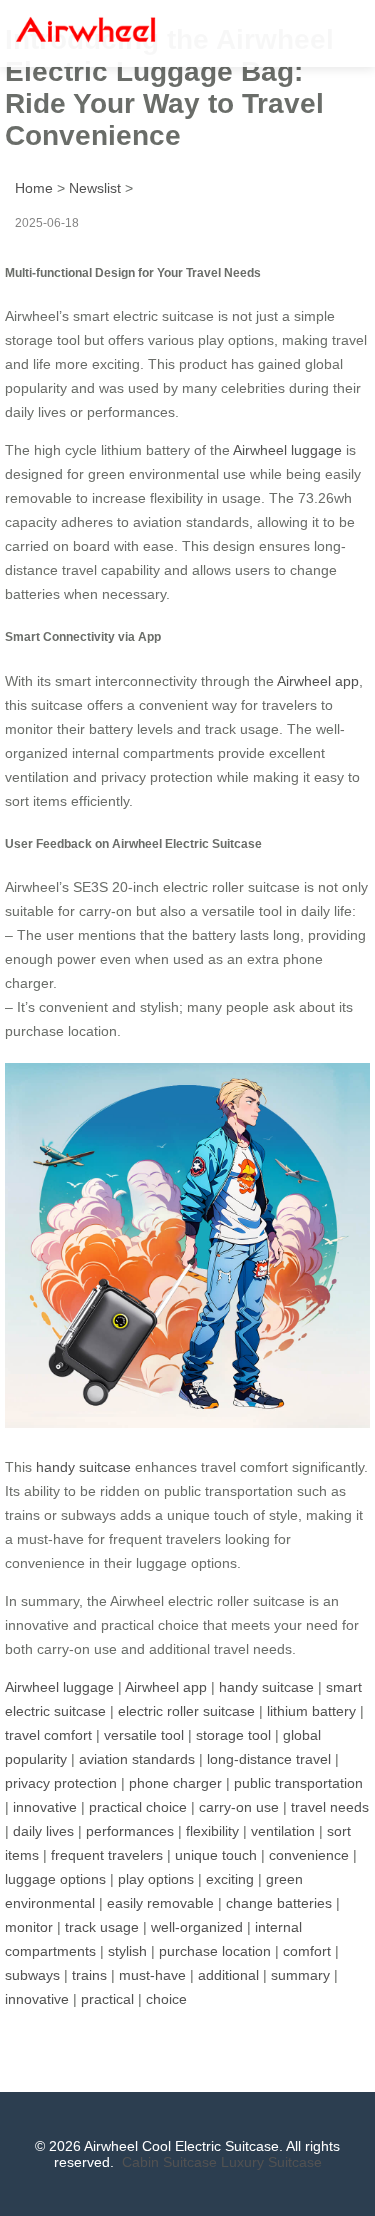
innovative (45, 1807)
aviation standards (137, 1759)
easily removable (160, 1903)
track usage (102, 1927)
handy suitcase (83, 1467)
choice (166, 1999)
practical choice (138, 1807)
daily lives (43, 1831)
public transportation (298, 1783)
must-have (152, 1975)
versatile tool (144, 1735)
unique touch (216, 1855)
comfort (307, 1951)
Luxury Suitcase (271, 2162)
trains (89, 1975)
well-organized (197, 1927)
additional (228, 1975)
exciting (230, 1879)
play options (156, 1879)
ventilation (283, 1831)
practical (107, 1999)
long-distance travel (269, 1759)
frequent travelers (107, 1855)
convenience (309, 1855)
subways (32, 1975)
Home (34, 188)
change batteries (279, 1903)
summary (300, 1975)
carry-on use (239, 1807)
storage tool (233, 1735)
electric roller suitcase (186, 1711)
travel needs (330, 1807)
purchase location (215, 1951)
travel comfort (48, 1735)
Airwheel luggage (287, 450)
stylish (127, 1951)
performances (130, 1831)
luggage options (55, 1879)
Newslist (95, 188)
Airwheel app (318, 681)
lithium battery (311, 1711)
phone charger (175, 1783)
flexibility (212, 1831)
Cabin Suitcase (169, 2162)
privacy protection (61, 1783)
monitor (29, 1927)
